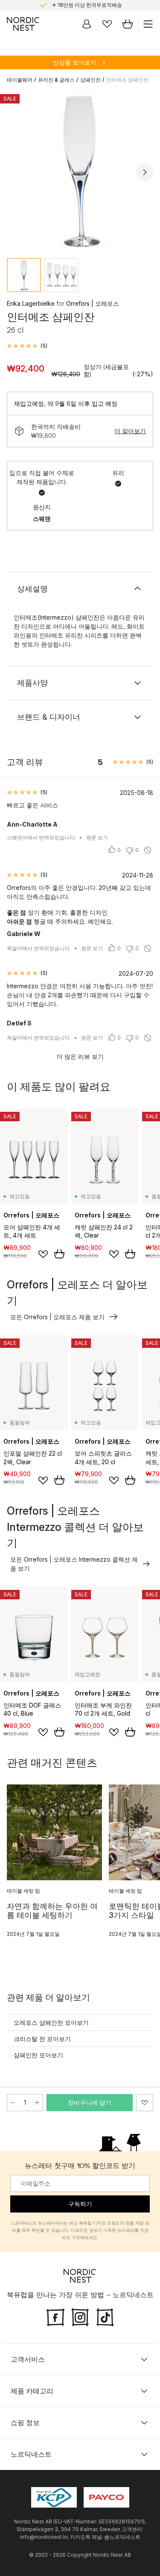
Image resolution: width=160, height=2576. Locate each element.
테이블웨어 (20, 80)
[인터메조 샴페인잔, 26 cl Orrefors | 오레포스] (80, 171)
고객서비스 (28, 2359)
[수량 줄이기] (13, 2103)
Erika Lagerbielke (31, 303)
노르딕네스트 (31, 2454)
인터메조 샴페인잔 (127, 80)
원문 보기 (97, 837)
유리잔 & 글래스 (56, 80)
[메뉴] (148, 24)
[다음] (145, 172)
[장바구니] (128, 24)
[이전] (15, 172)
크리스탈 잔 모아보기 (42, 2039)
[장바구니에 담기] (59, 1254)
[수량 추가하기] (37, 2103)
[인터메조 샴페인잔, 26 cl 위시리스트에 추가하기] (145, 2103)
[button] (27, 346)
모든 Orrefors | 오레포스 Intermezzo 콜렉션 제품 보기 (74, 1564)
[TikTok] (105, 2316)
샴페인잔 (90, 80)
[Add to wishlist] (43, 1254)
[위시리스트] (107, 24)
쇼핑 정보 (25, 2422)
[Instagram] (80, 2316)
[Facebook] (55, 2316)
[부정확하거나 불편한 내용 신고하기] (148, 850)
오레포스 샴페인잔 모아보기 (51, 2022)
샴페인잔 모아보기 (38, 2055)
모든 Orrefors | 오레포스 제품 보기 (57, 1317)
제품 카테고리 (32, 2391)
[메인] (23, 24)
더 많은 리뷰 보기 (80, 1056)
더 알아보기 (130, 431)
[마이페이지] (87, 24)
